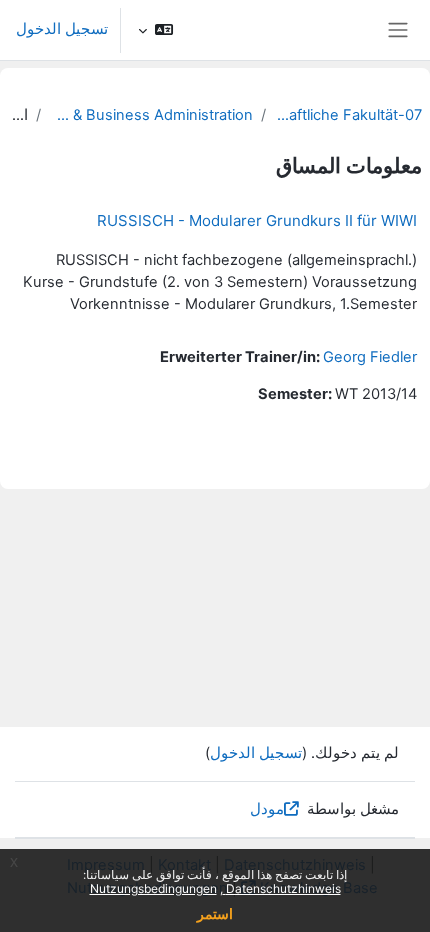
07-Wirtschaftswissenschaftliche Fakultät (348, 115)
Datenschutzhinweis (282, 888)
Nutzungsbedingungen (153, 888)
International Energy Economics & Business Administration (150, 115)
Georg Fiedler (370, 357)
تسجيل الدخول (62, 29)
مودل (267, 809)
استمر (215, 913)
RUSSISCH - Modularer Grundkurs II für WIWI (257, 220)
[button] (155, 30)
